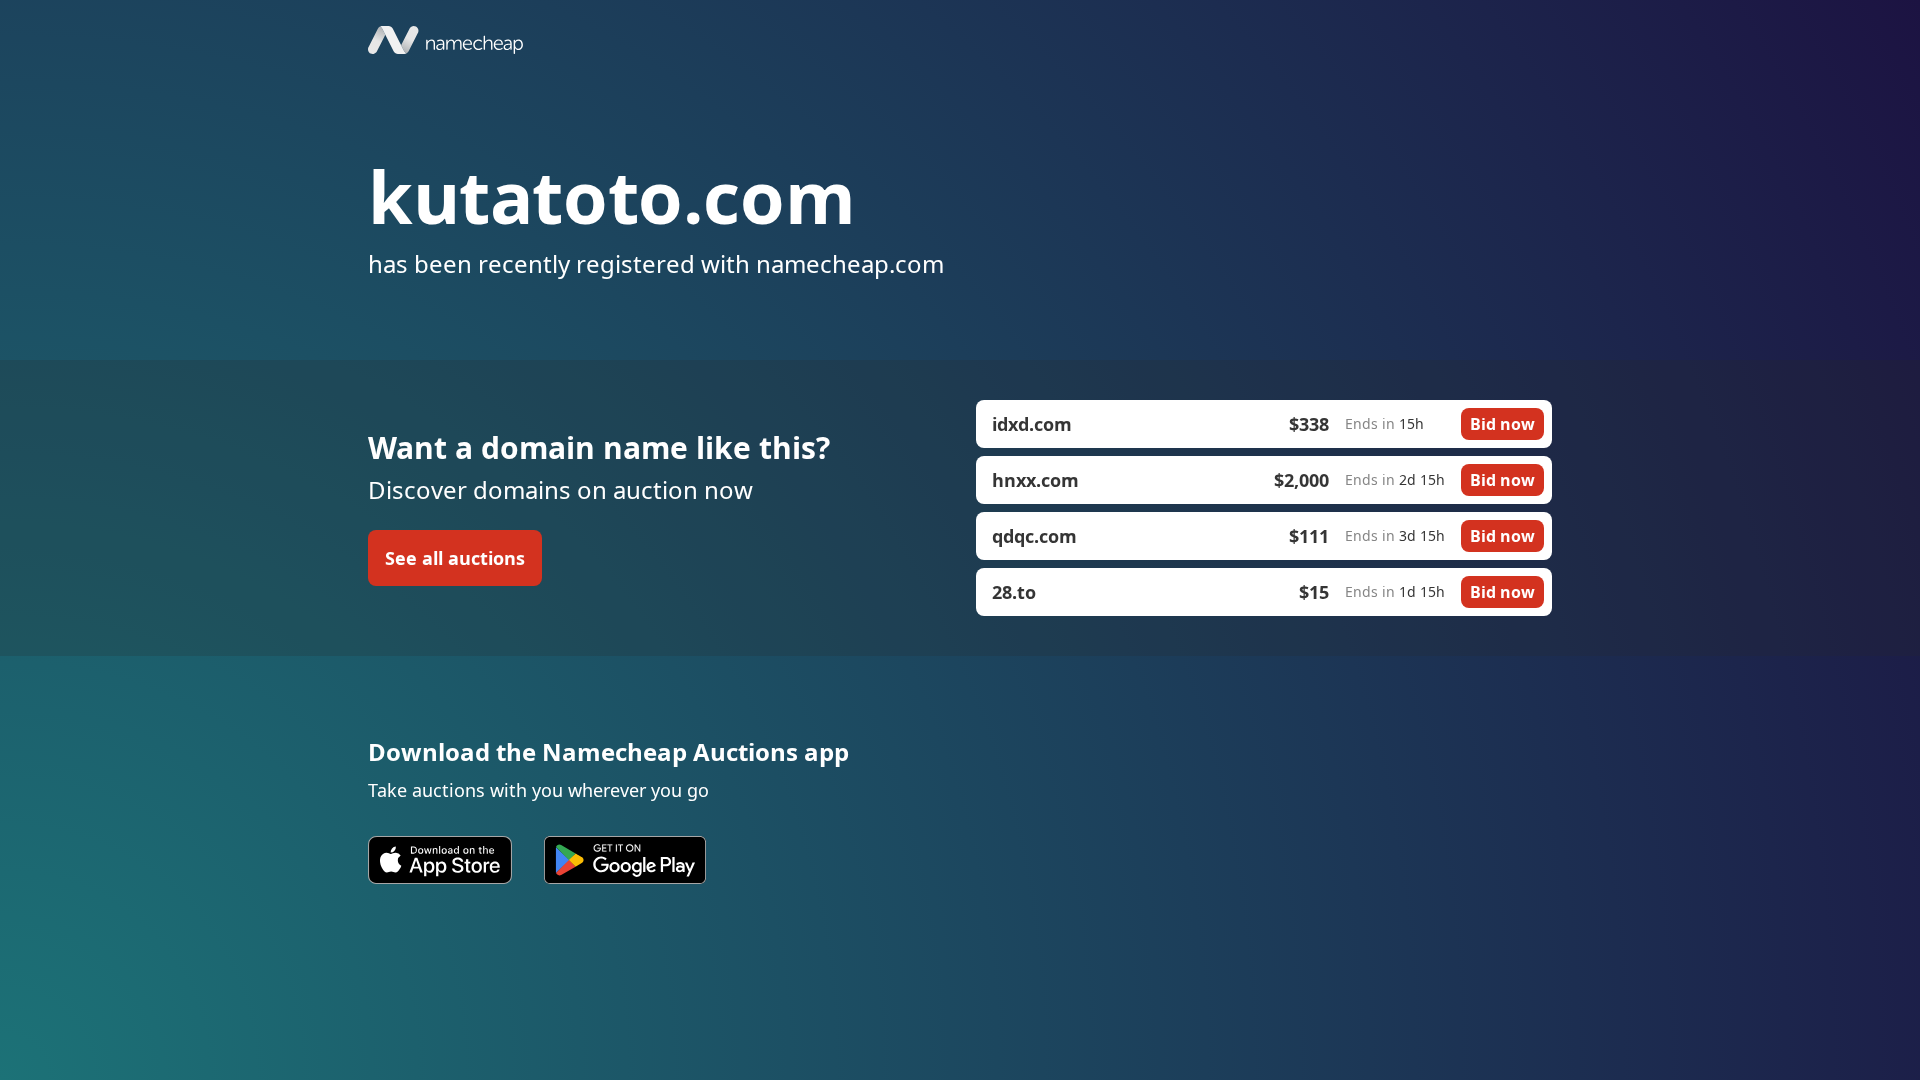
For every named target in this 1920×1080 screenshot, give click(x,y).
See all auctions (455, 558)
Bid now (1502, 424)
